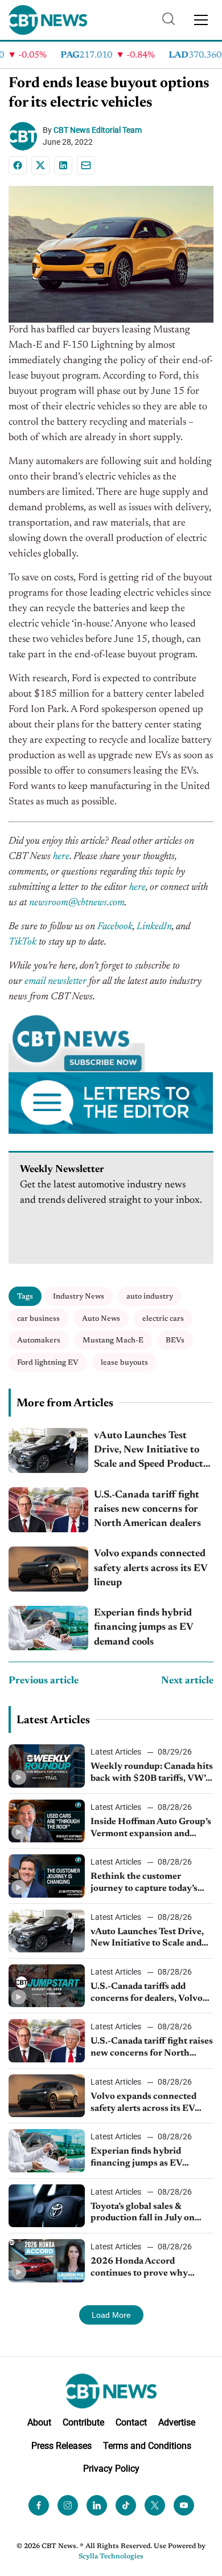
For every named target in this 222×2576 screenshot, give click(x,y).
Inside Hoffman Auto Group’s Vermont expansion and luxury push (151, 1829)
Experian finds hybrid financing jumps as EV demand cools (143, 1627)
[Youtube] (184, 2505)
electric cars (163, 1319)
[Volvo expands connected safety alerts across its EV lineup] (48, 1569)
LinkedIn (154, 927)
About (39, 2422)
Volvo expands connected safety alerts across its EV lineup (151, 1568)
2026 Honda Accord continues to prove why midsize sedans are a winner (148, 2268)
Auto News (101, 1319)
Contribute (83, 2422)
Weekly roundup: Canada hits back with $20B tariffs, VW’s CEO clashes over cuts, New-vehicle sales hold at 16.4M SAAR (152, 1773)
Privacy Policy (111, 2469)
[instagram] (68, 2505)
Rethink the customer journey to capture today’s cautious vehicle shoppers (144, 1883)
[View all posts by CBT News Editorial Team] (26, 136)
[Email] (86, 165)
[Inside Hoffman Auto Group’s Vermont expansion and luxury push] (47, 1821)
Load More (111, 2315)
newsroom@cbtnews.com (77, 903)
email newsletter (55, 982)
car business (38, 1319)
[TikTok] (126, 2505)
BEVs (175, 1340)
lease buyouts (124, 1363)
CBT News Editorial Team (98, 130)
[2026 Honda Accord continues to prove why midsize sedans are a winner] (47, 2260)
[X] (40, 165)
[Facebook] (18, 165)
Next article (187, 1681)
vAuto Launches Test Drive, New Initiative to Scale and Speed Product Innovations (149, 1452)
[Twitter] (155, 2505)
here (61, 857)
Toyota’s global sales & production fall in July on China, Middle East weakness (151, 2213)
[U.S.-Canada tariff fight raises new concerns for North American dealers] (48, 1510)
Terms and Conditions (147, 2445)
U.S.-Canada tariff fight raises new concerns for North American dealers (147, 1509)
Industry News (79, 1297)
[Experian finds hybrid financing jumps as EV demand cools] (48, 1628)
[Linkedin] (63, 165)
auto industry (150, 1297)
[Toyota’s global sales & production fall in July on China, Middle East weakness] (47, 2206)
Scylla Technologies (111, 2557)
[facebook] (39, 2505)
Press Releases (61, 2445)
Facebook (115, 927)
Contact (131, 2422)
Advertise (177, 2422)
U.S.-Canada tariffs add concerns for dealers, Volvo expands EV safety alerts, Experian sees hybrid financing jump (147, 1993)
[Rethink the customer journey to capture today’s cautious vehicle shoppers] (47, 1876)
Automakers (39, 1340)
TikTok (22, 942)
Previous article (44, 1681)
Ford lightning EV (48, 1363)
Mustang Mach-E (113, 1340)
